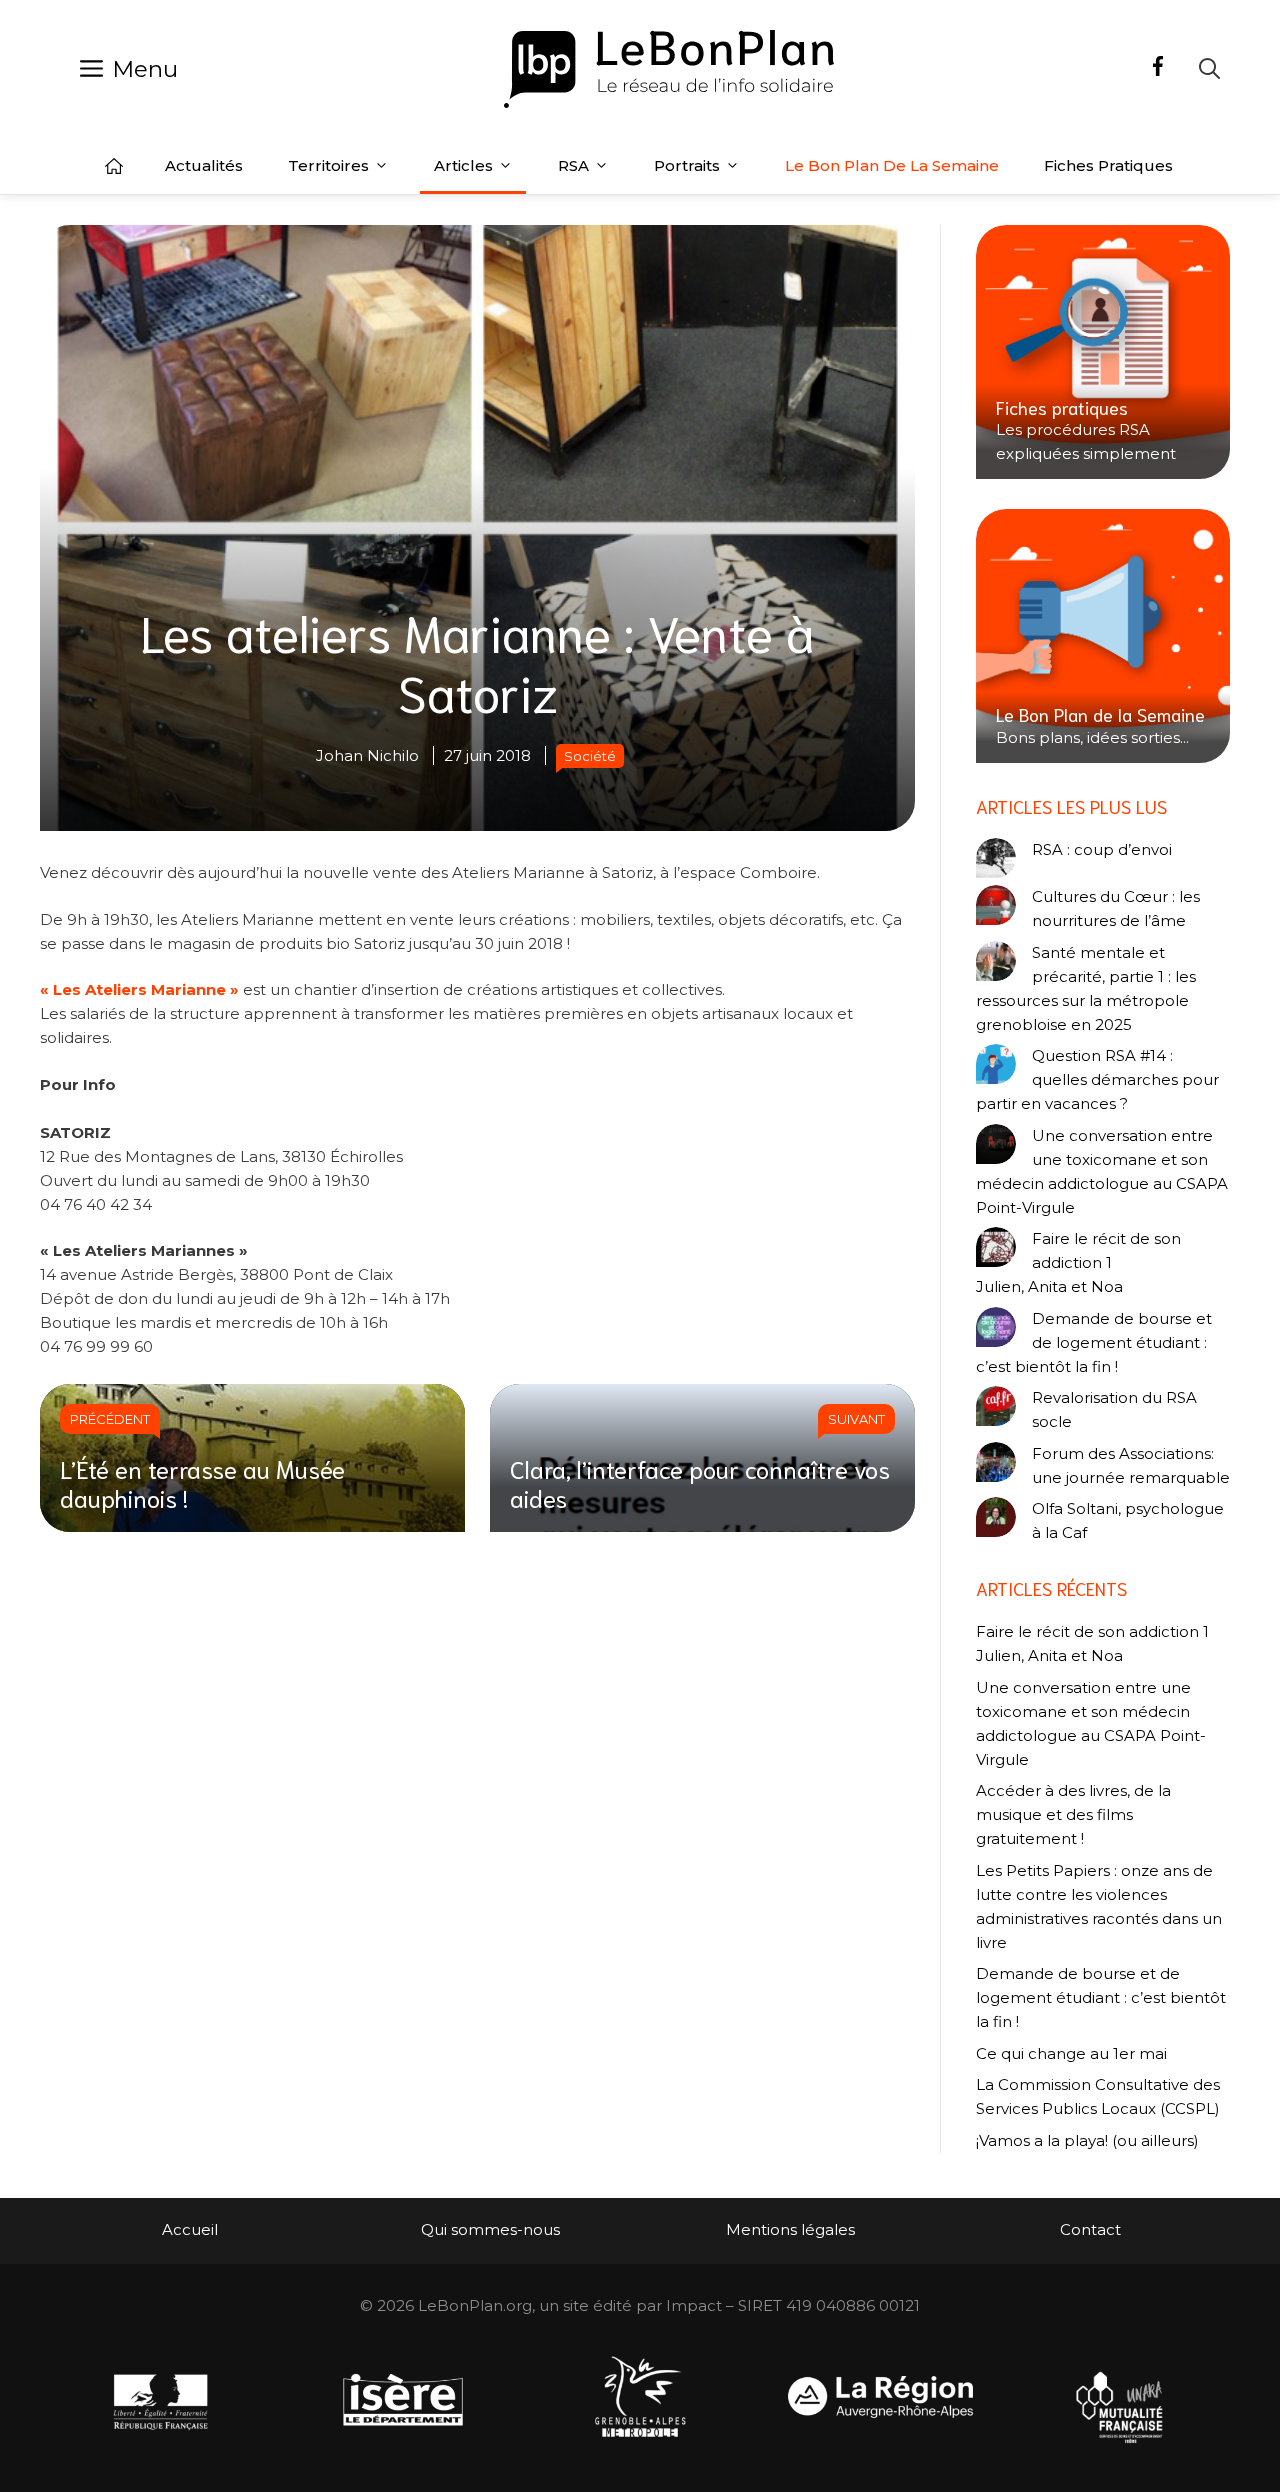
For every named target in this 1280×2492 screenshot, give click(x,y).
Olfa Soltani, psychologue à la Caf (1128, 1520)
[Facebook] (1158, 69)
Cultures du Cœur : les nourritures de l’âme (1116, 908)
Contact (1090, 2229)
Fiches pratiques (1108, 165)
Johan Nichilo (367, 755)
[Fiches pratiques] (1103, 352)
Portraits (687, 165)
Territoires (328, 165)
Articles (463, 165)
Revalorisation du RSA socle (1114, 1409)
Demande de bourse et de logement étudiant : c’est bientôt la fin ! (1094, 1342)
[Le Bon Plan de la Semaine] (1103, 636)
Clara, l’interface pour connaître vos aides (700, 1482)
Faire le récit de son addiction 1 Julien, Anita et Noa (1078, 1262)
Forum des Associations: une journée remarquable (1131, 1465)
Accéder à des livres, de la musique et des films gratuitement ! (1073, 1814)
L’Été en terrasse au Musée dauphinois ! (202, 1482)
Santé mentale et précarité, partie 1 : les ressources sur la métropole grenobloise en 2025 (1086, 988)
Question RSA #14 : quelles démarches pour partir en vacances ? (1097, 1079)
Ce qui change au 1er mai (1071, 2053)
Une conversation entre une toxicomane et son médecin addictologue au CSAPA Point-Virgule (1102, 1171)
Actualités (204, 165)
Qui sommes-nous (490, 2229)
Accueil (114, 166)
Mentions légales (790, 2229)
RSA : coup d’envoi (1102, 849)
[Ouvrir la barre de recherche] (1209, 68)
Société (590, 756)
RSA (573, 165)
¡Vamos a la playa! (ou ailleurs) (1087, 2140)
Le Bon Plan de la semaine (892, 165)
